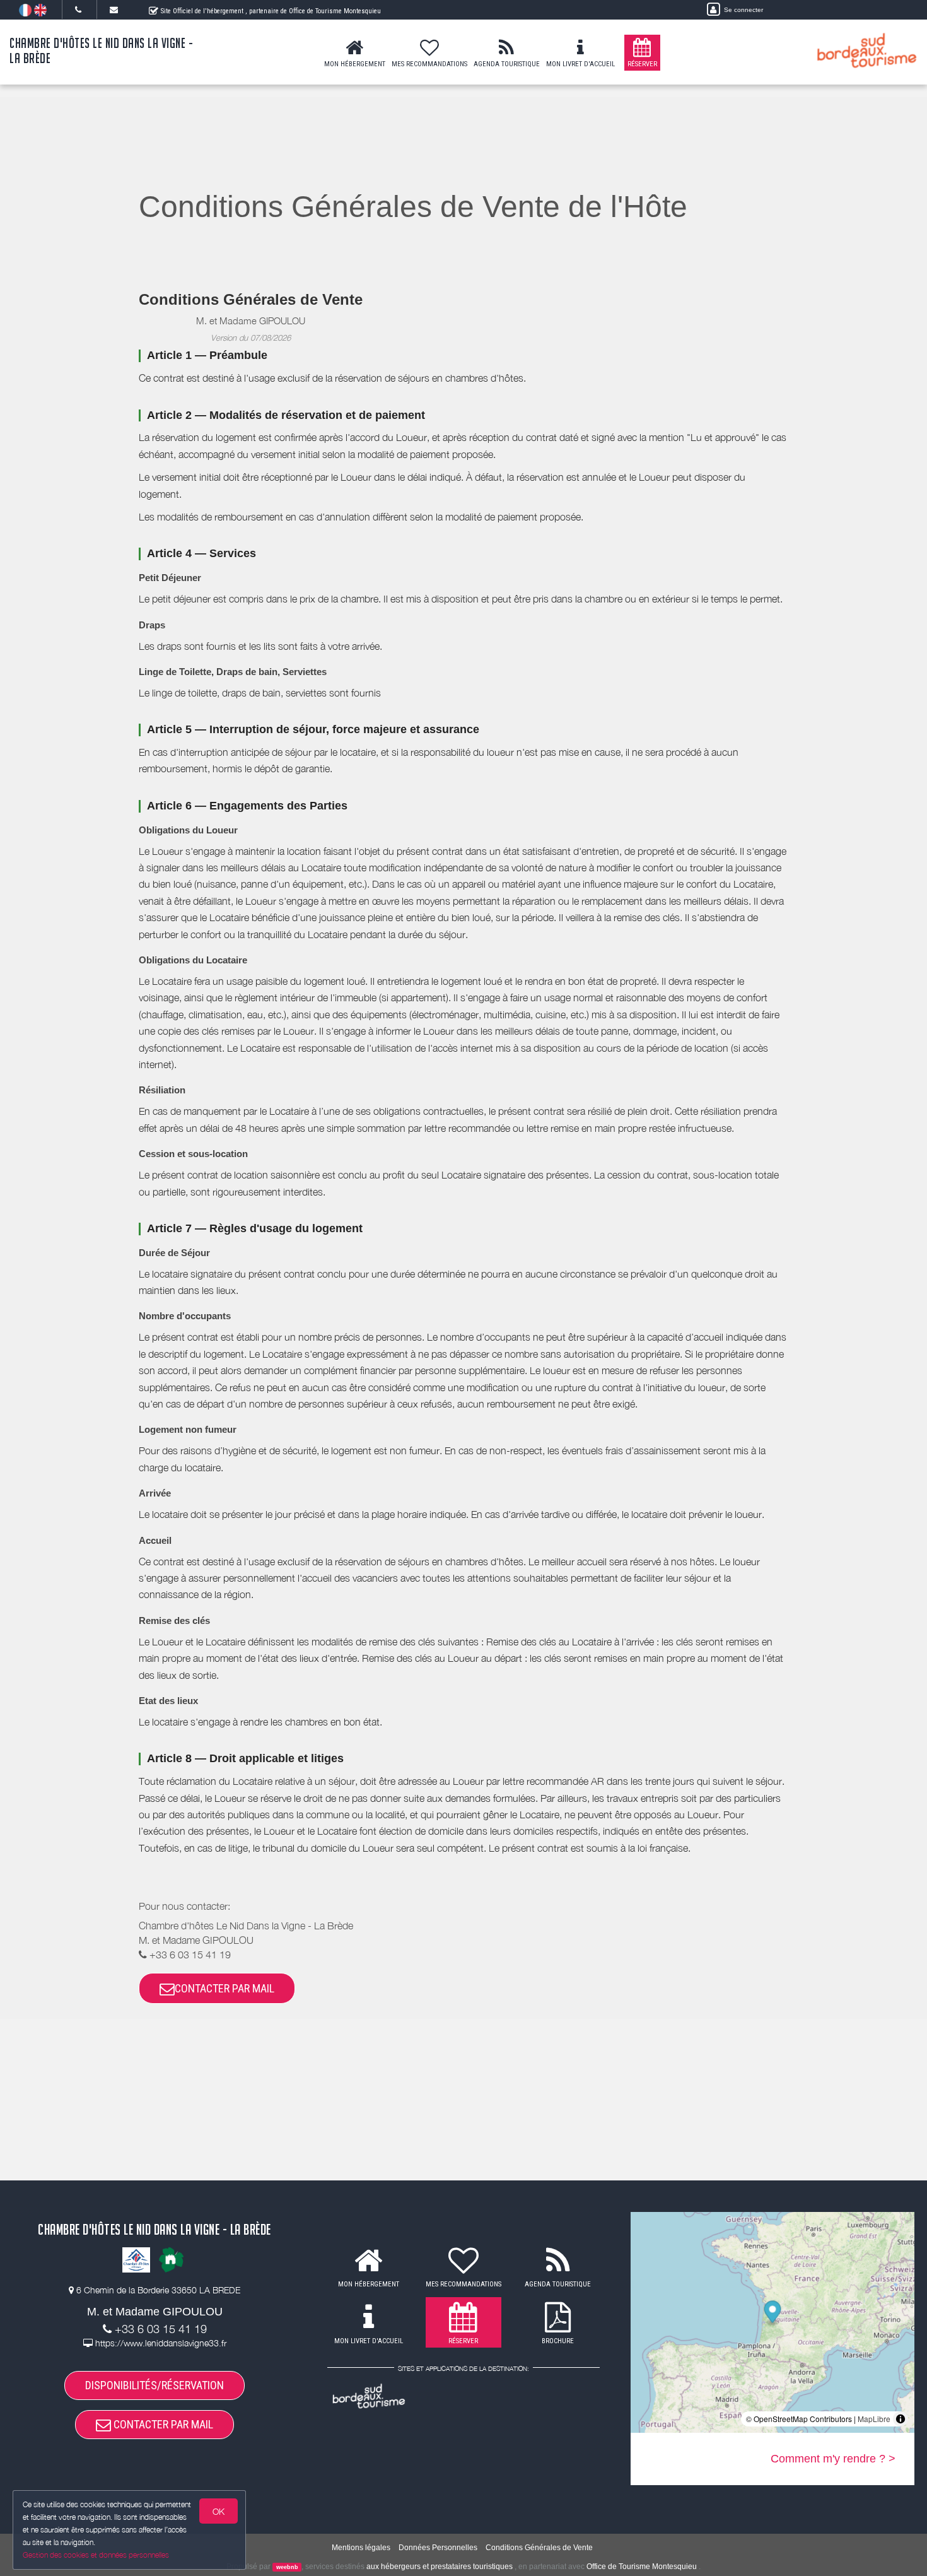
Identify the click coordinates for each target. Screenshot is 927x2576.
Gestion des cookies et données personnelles (96, 2555)
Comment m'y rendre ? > (833, 2459)
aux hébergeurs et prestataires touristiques (440, 2567)
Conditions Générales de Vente (539, 2548)
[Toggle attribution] (901, 2419)
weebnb (287, 2567)
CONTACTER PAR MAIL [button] (224, 1988)
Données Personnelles (438, 2548)
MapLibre (874, 2419)
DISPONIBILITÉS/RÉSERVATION (154, 2385)
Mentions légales (361, 2548)
